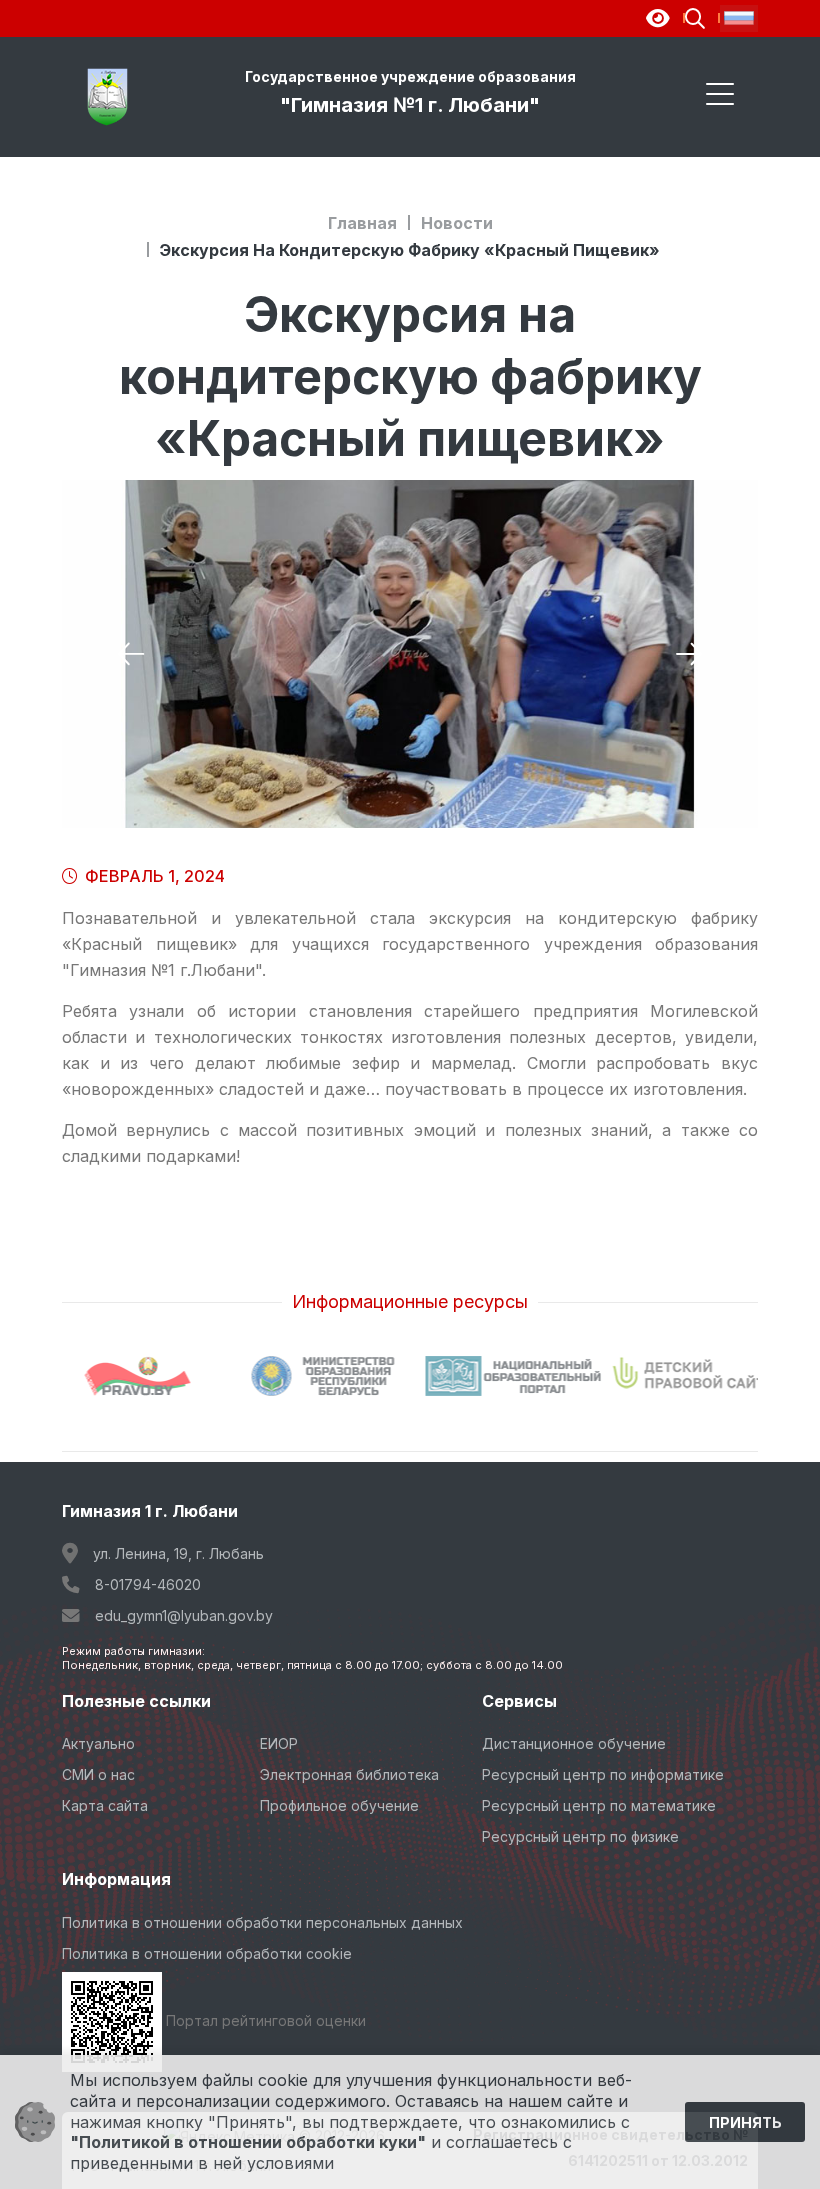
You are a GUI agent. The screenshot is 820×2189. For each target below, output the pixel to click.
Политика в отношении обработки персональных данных (262, 1922)
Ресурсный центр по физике (580, 1836)
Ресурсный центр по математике (599, 1805)
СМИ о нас (98, 1774)
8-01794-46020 (148, 1584)
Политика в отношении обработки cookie (207, 1953)
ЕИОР (279, 1743)
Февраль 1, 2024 (153, 876)
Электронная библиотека (349, 1774)
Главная (362, 223)
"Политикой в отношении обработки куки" (248, 2142)
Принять (745, 2122)
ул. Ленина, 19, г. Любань (178, 1553)
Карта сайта (105, 1805)
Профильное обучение (339, 1805)
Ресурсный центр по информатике (603, 1774)
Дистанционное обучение (574, 1743)
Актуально (98, 1743)
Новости (457, 223)
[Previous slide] (131, 654)
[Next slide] (689, 654)
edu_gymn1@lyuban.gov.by (184, 1615)
